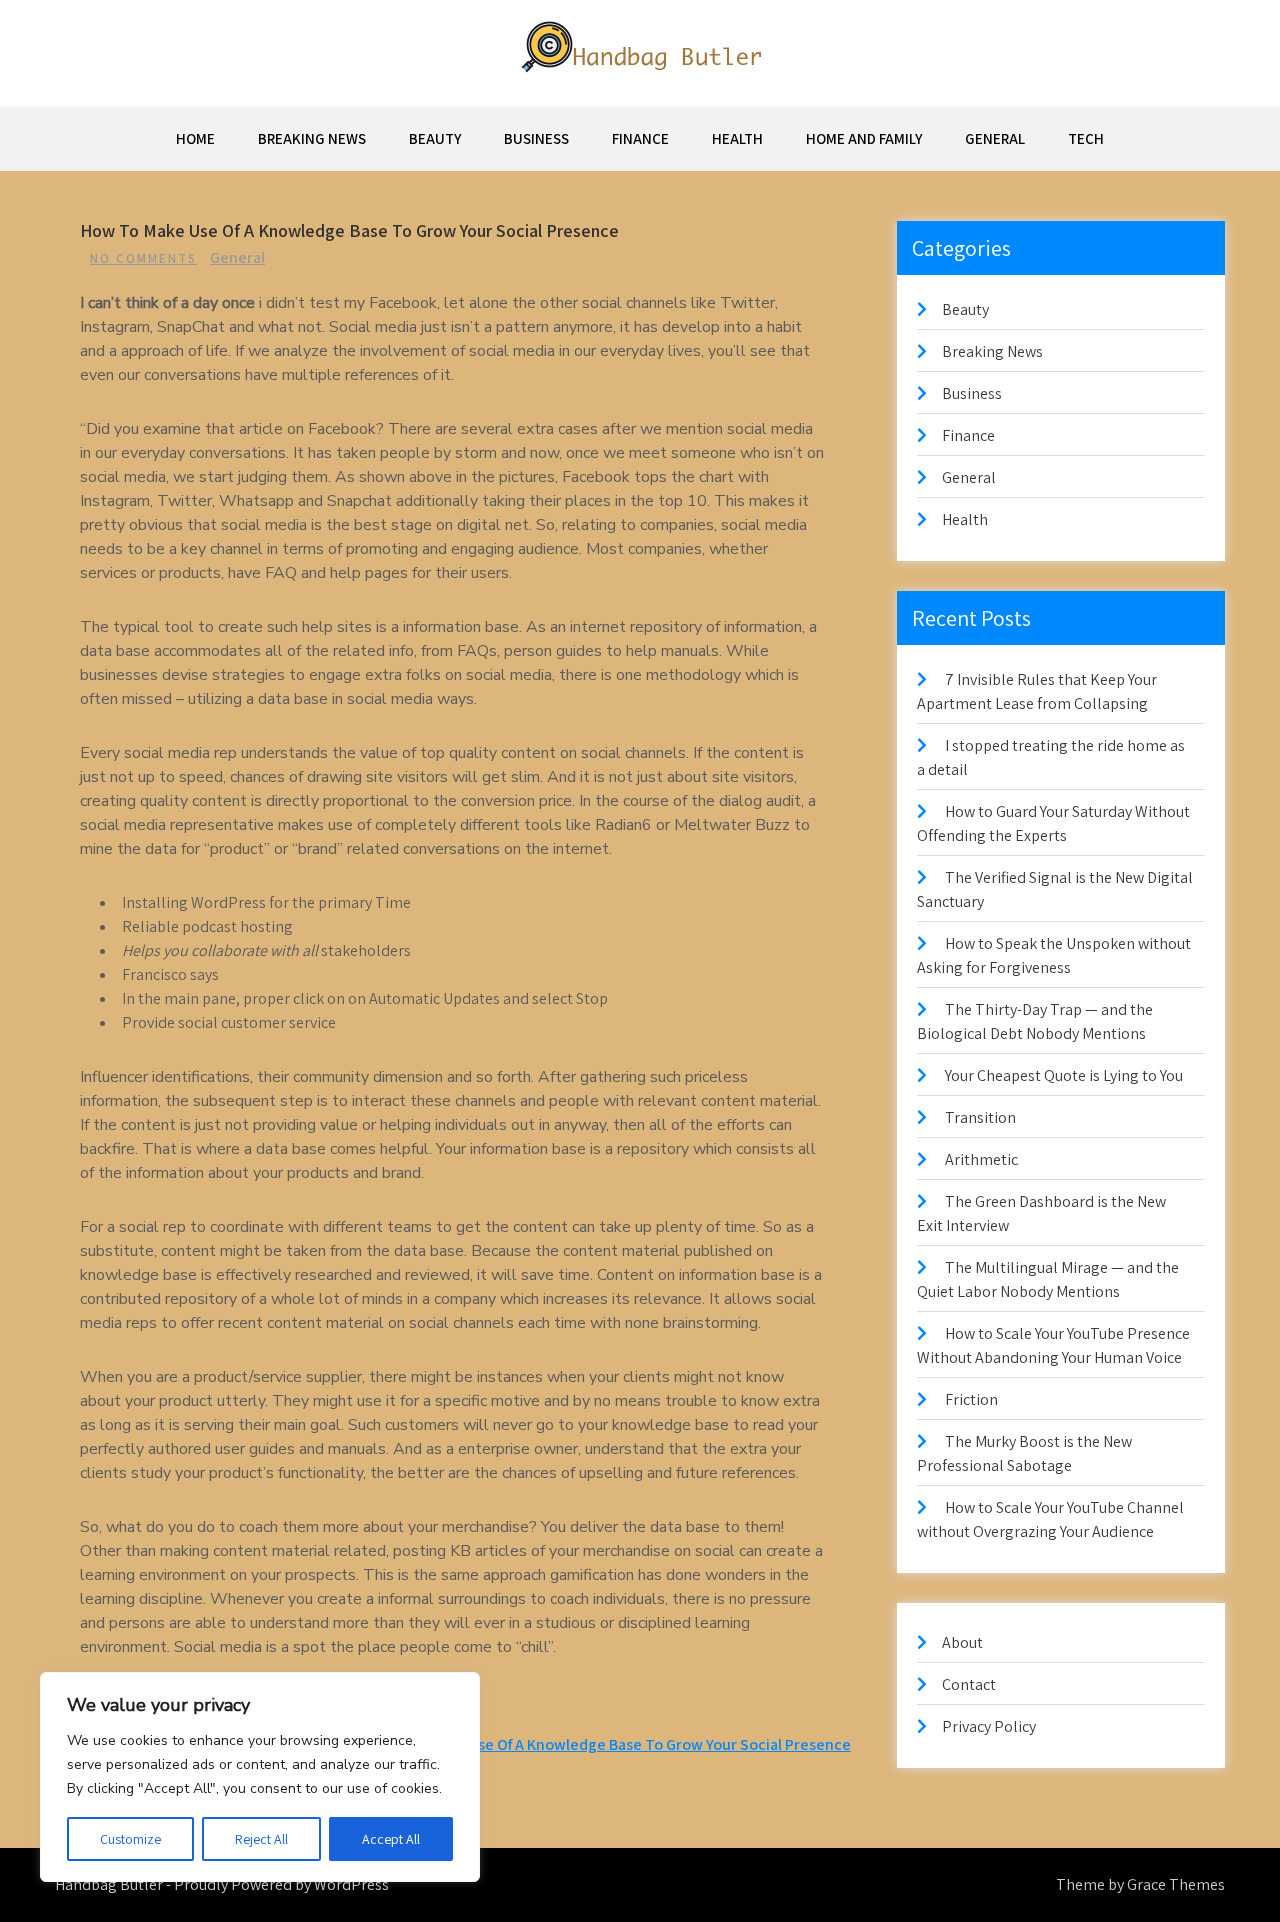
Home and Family (864, 138)
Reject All (261, 1839)
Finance (640, 138)
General (995, 138)
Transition (980, 1117)
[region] (260, 1777)
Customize (130, 1839)
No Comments (143, 258)
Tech (1086, 138)
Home (195, 138)
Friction (971, 1399)
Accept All (391, 1839)
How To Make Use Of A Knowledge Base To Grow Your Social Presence (612, 1744)
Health (737, 138)
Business (536, 138)
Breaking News (312, 138)
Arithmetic (981, 1159)
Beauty (435, 138)
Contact (969, 1684)
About (962, 1642)
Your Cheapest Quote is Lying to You (1064, 1075)
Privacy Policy (989, 1726)
